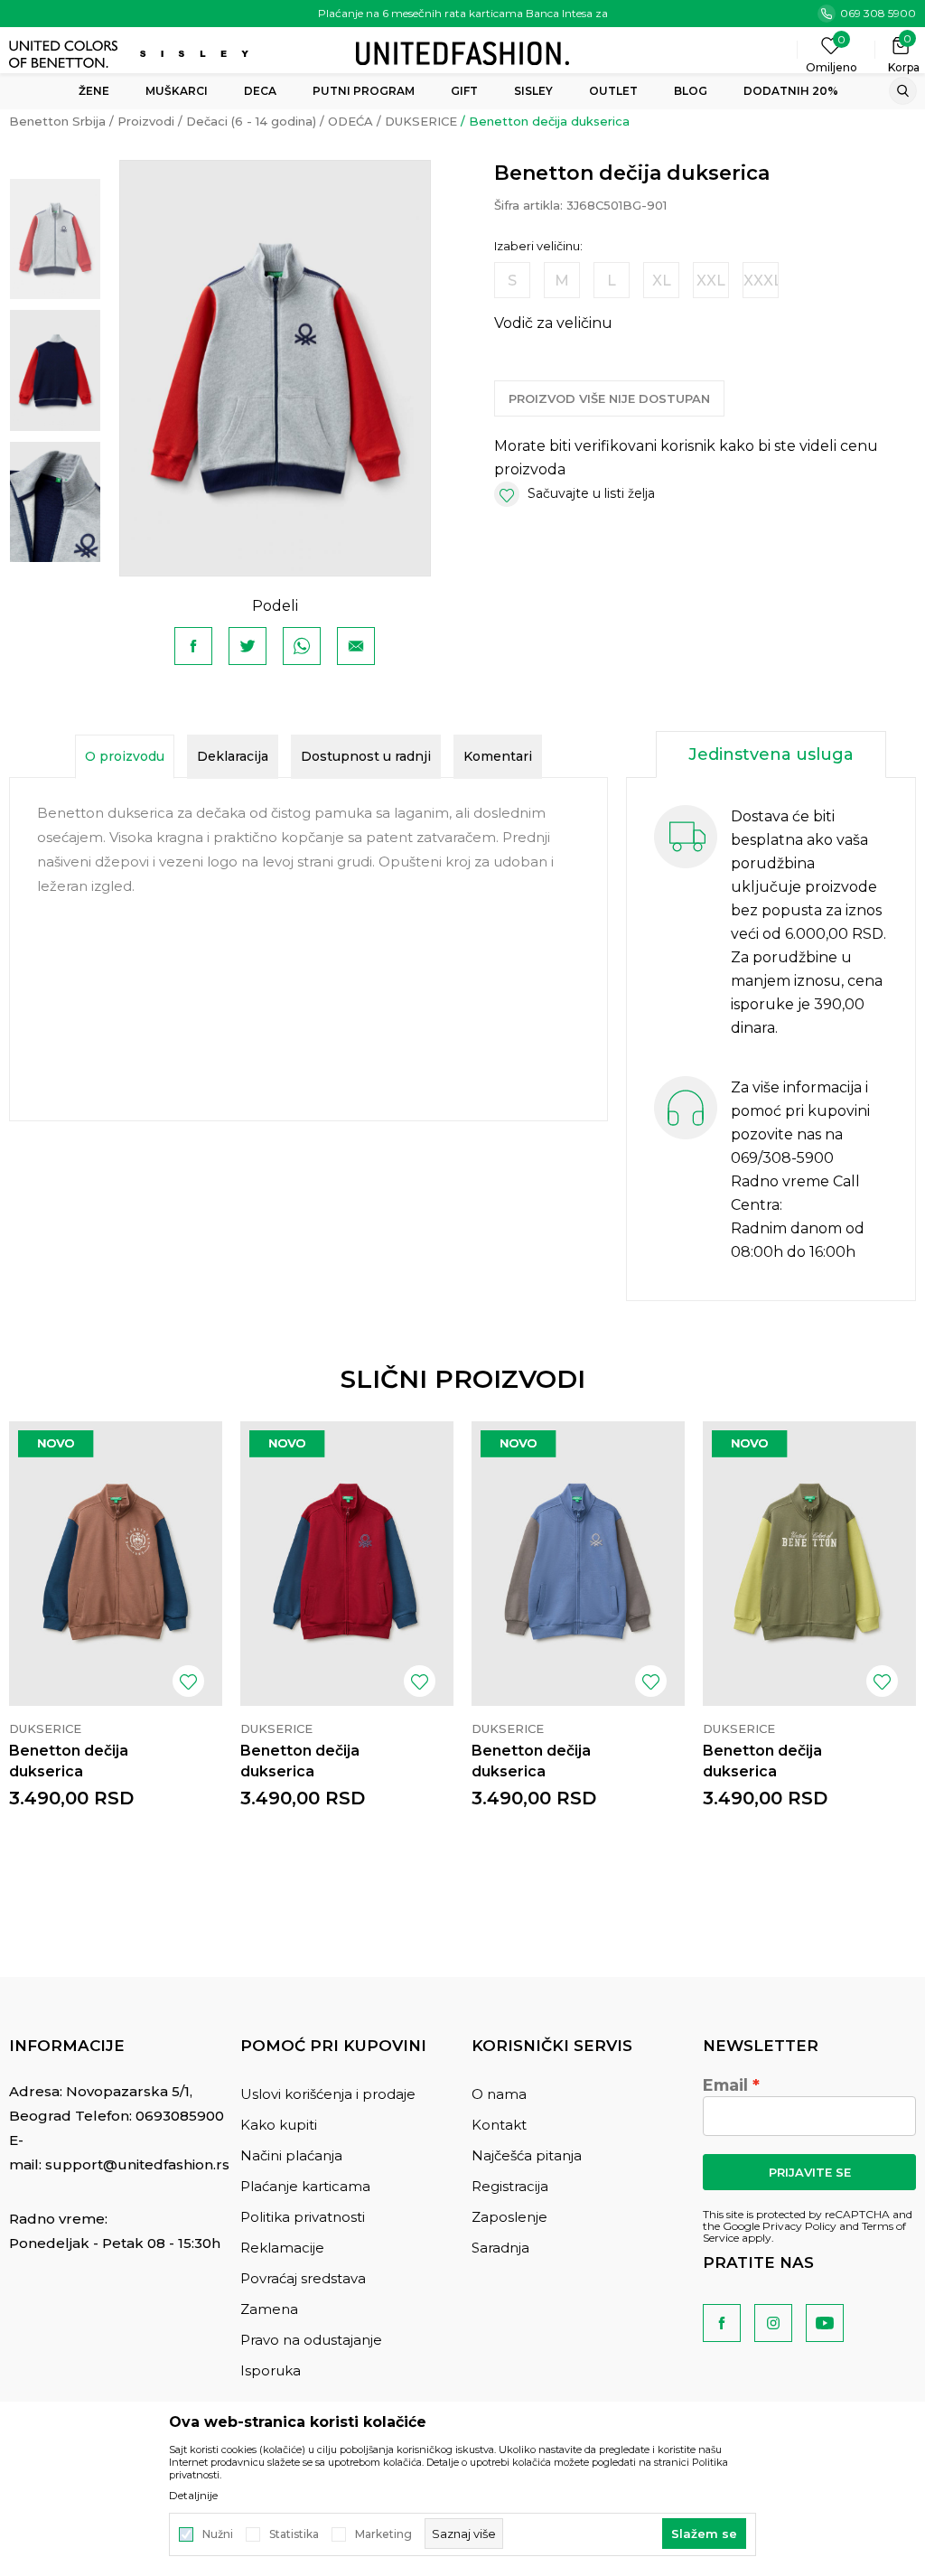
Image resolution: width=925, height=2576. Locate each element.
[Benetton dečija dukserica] (116, 1564)
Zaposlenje (509, 2217)
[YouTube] (825, 2323)
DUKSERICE (421, 121)
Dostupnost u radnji (366, 756)
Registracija (510, 2186)
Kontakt (499, 2125)
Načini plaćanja (291, 2155)
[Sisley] (196, 54)
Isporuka (271, 2370)
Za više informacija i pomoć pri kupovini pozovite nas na (800, 1111)
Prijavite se (810, 2172)
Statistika (294, 2534)
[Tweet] (248, 646)
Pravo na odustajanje (311, 2340)
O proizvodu (125, 756)
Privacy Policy (799, 2226)
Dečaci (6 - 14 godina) (251, 121)
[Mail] (356, 646)
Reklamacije (282, 2248)
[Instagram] (773, 2323)
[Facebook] (193, 646)
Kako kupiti (279, 2125)
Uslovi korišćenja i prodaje (328, 2094)
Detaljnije (193, 2496)
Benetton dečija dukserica (69, 1761)
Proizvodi (146, 121)
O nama (499, 2094)
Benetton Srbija (57, 121)
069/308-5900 (782, 1158)
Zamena (269, 2309)
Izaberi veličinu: (538, 246)
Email (725, 2085)
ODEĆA (350, 121)
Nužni (218, 2534)
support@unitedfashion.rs (137, 2164)
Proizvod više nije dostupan (609, 398)
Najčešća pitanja (527, 2155)
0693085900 (180, 2116)
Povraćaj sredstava (303, 2278)
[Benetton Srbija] (462, 52)
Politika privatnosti (303, 2217)
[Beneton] (65, 54)
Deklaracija (233, 756)
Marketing (383, 2534)
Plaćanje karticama (305, 2186)
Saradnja (500, 2248)
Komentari (498, 756)
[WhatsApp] (302, 646)
